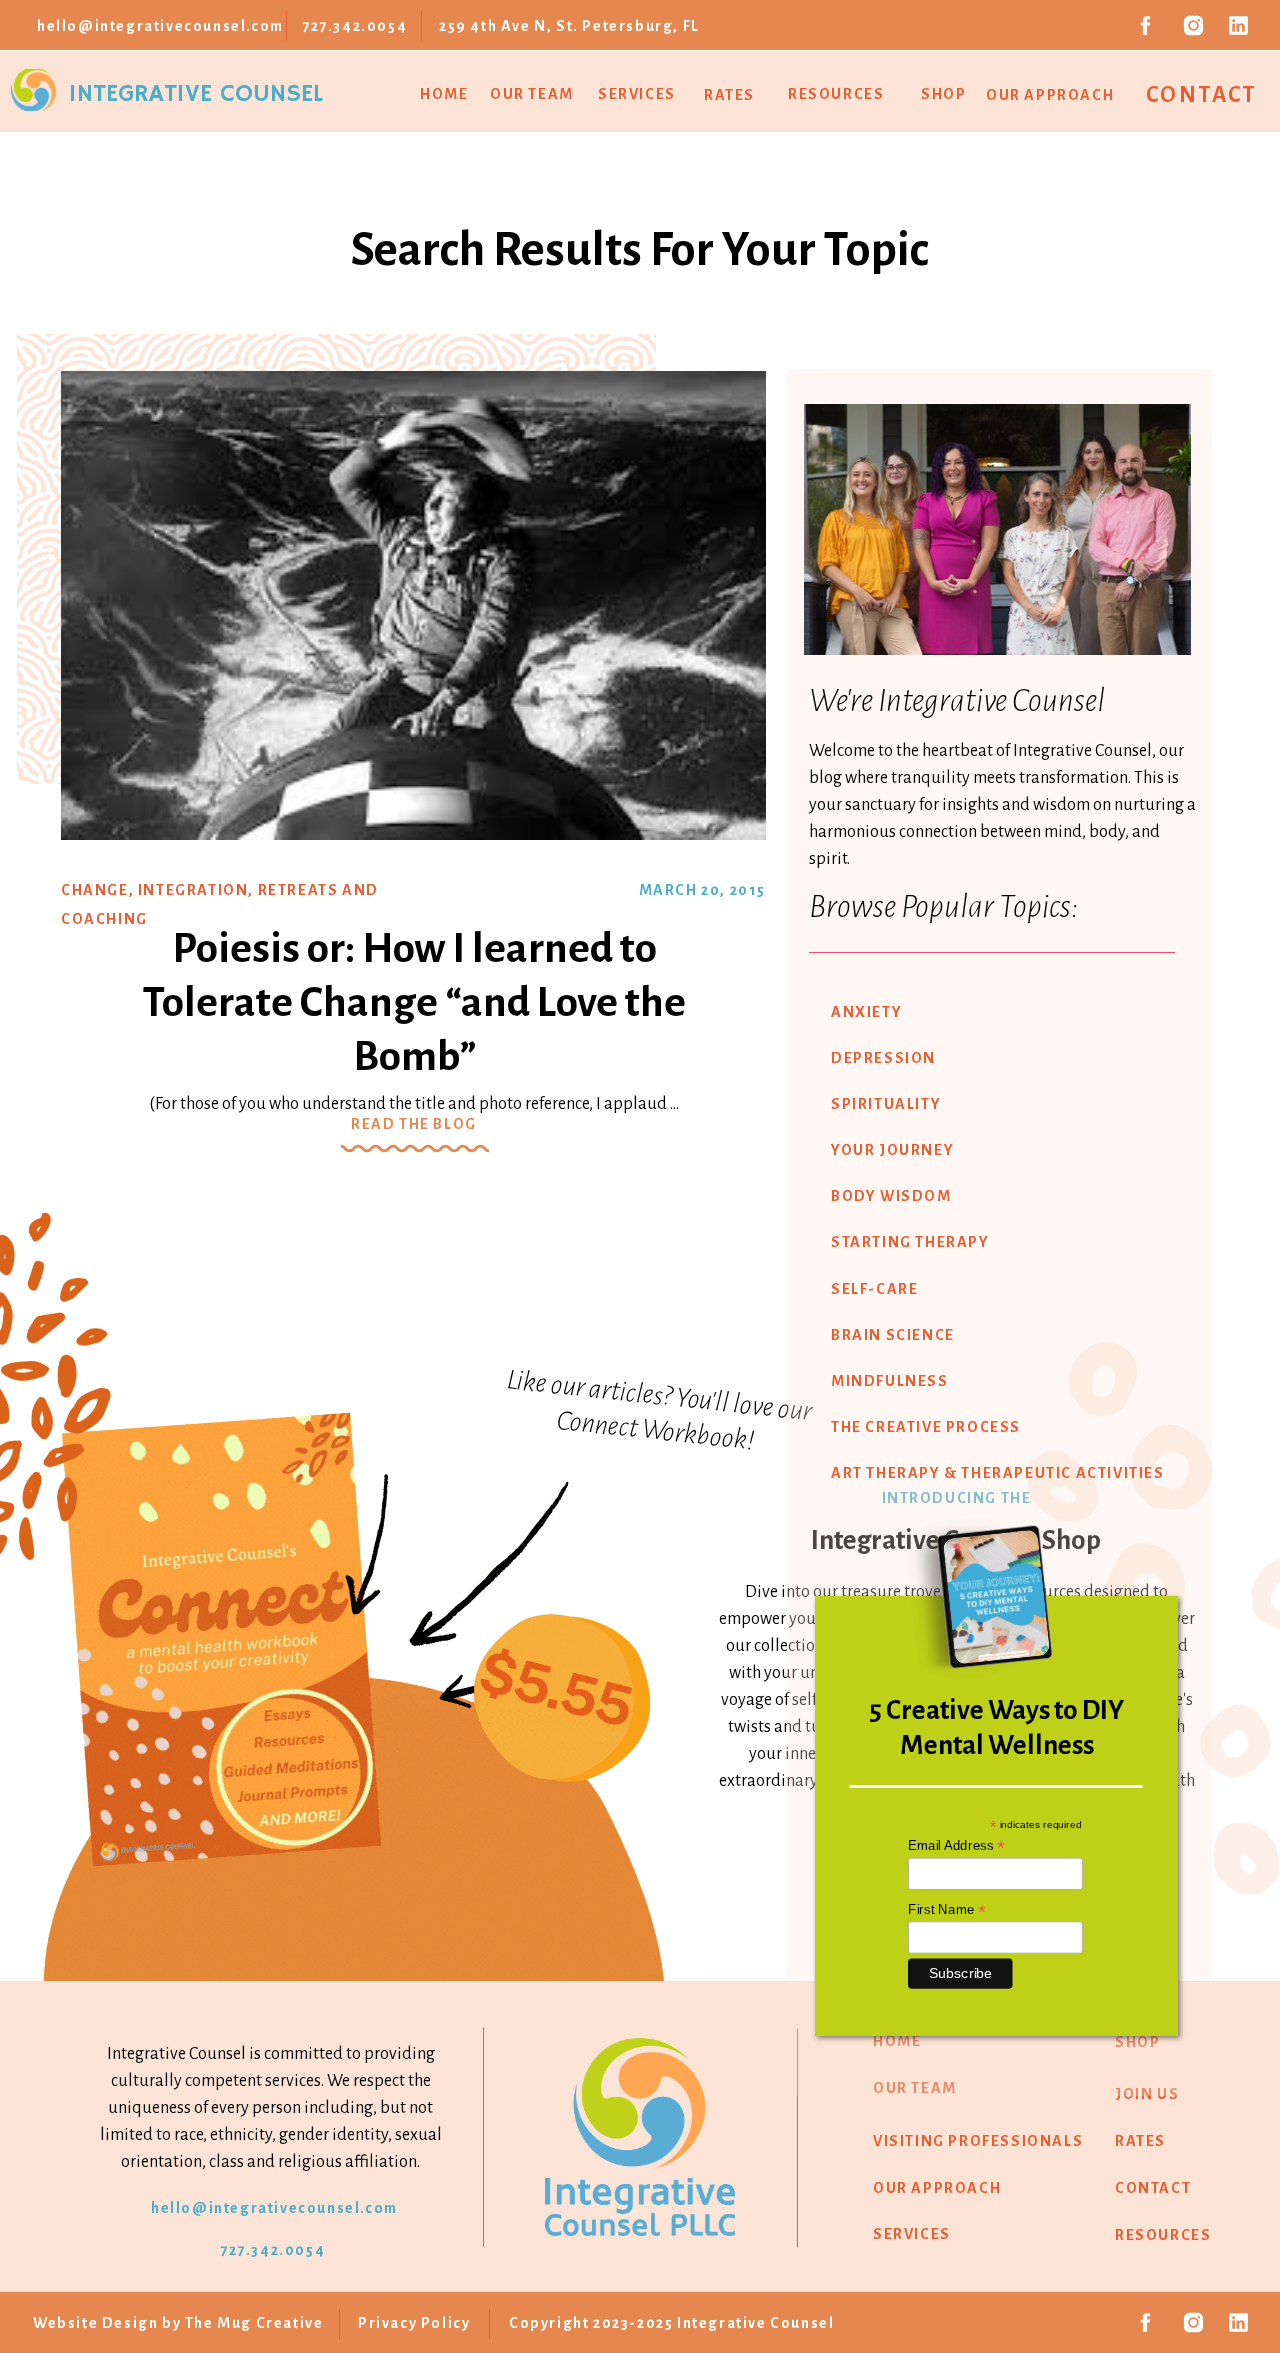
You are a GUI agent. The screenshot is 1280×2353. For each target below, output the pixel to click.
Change (95, 890)
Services (637, 94)
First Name (947, 1909)
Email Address (956, 1846)
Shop (943, 94)
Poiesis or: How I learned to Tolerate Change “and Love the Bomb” (414, 1002)
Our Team (532, 94)
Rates (729, 95)
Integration (193, 890)
